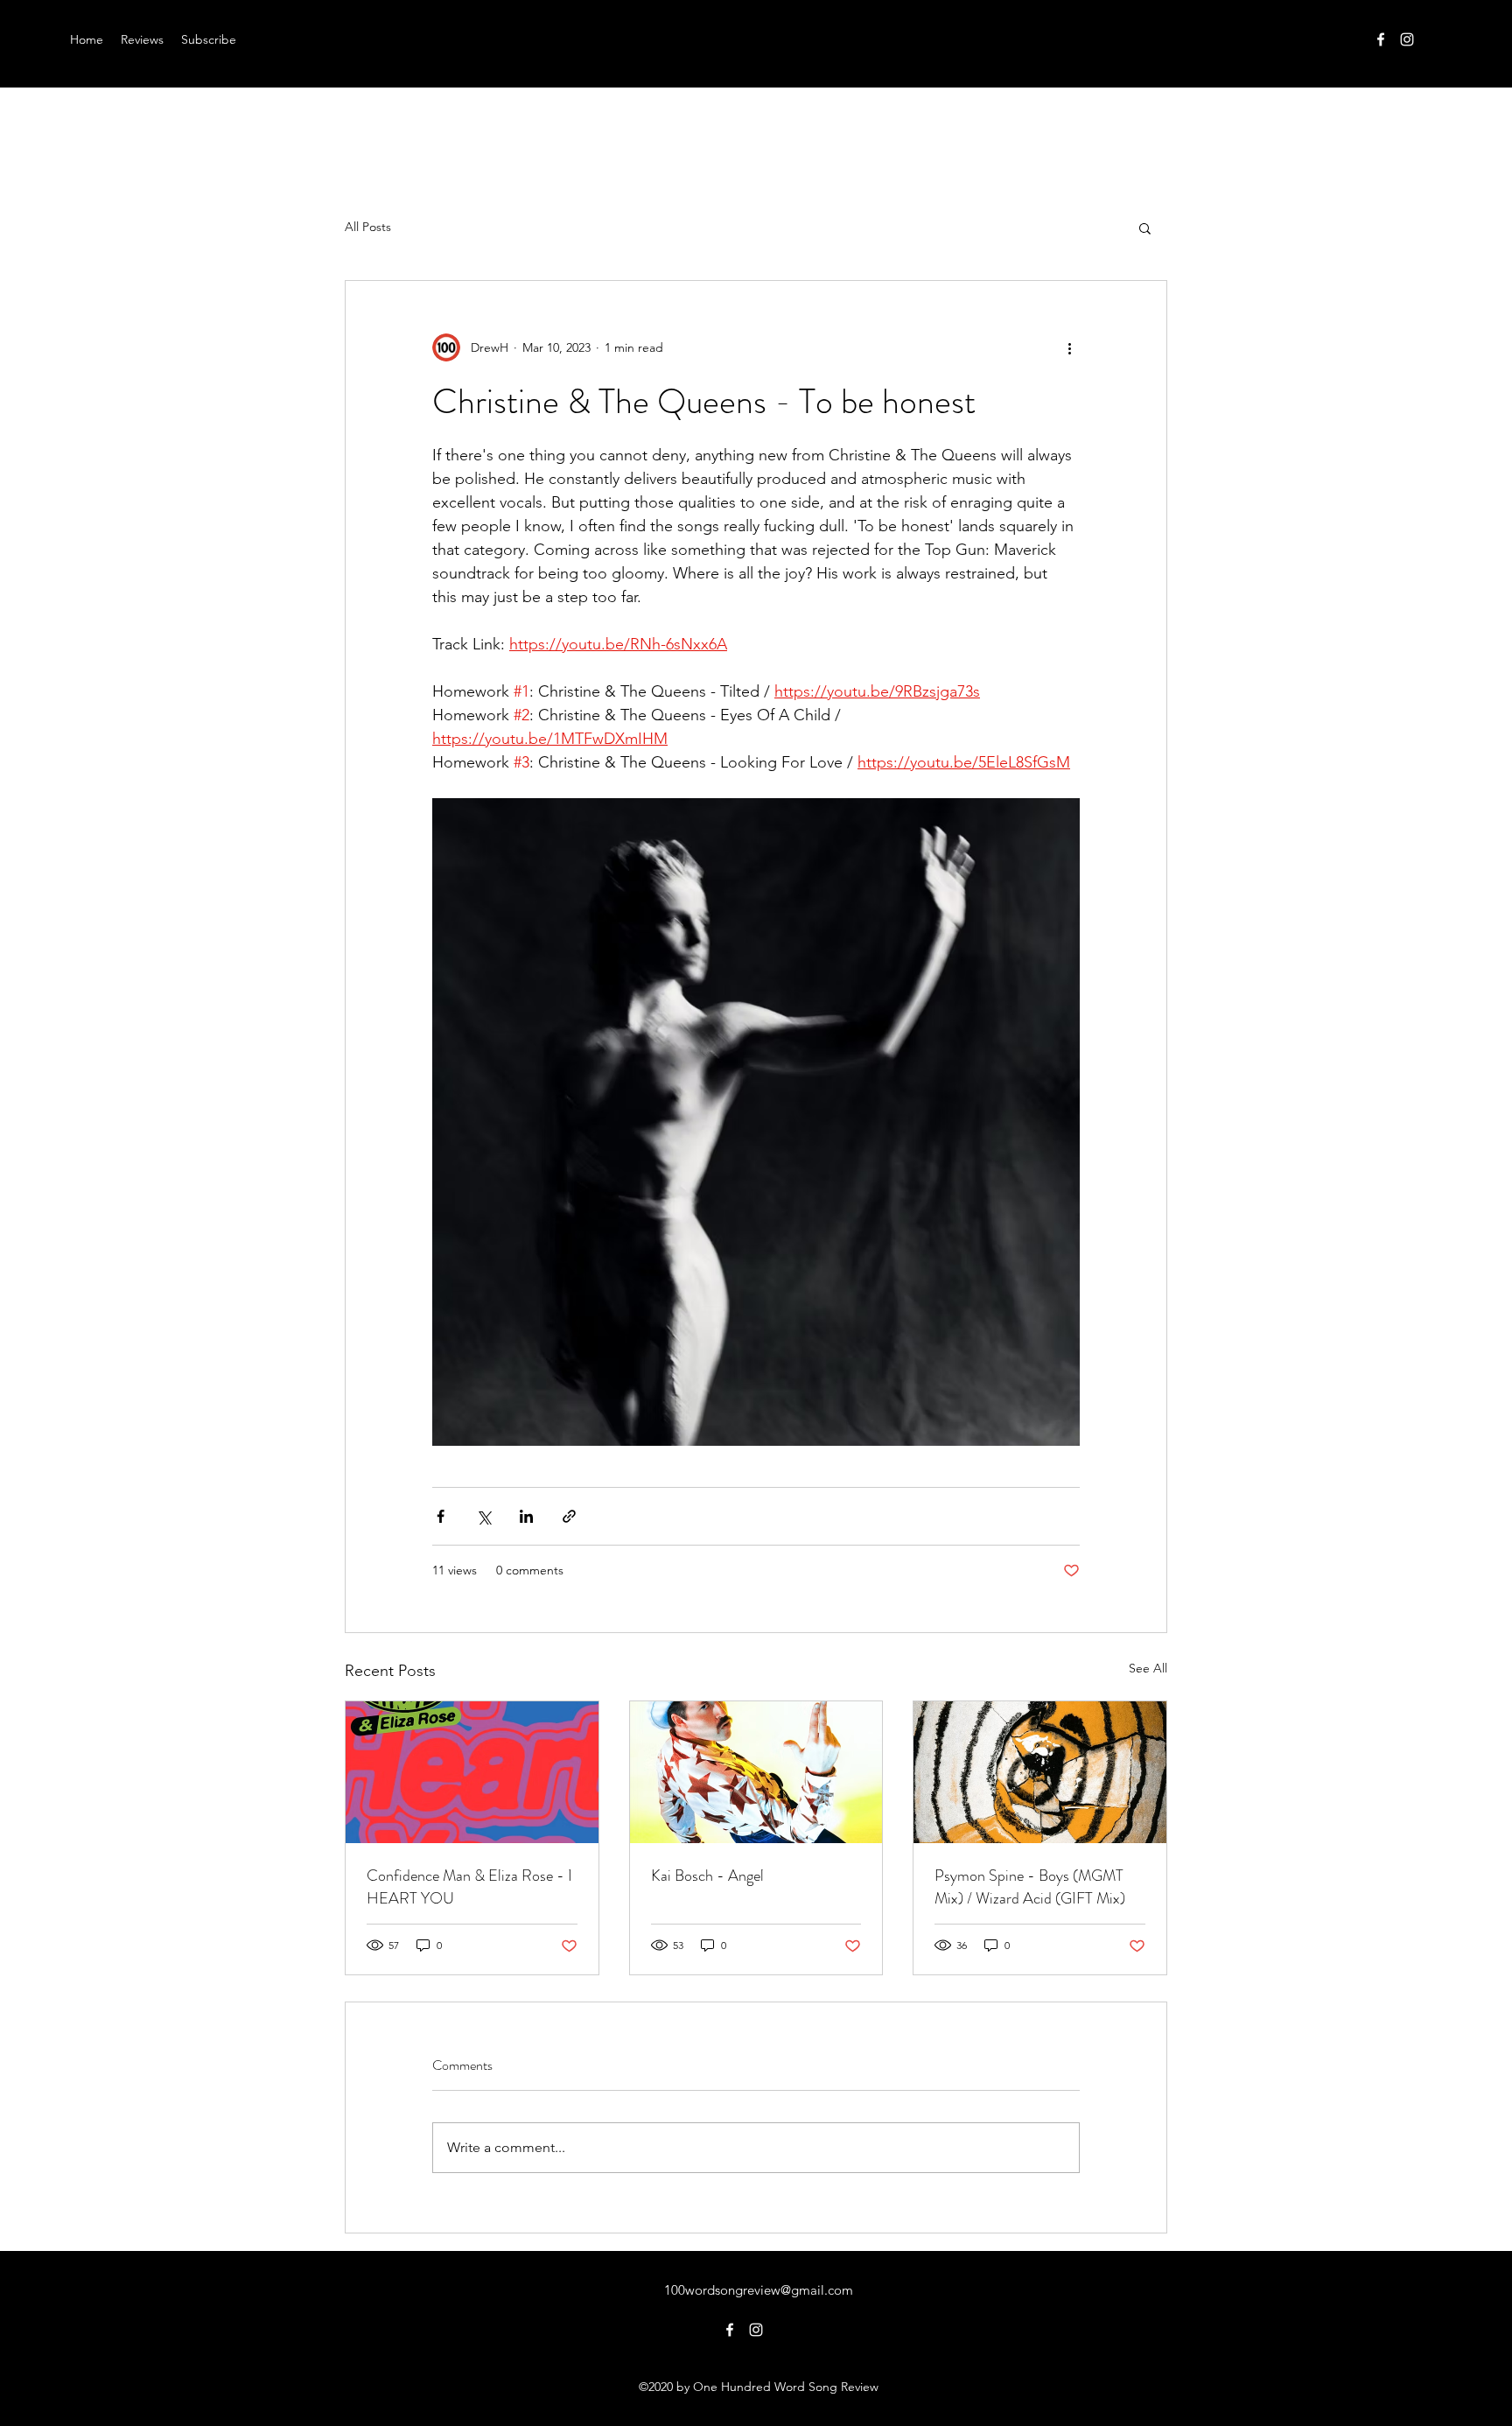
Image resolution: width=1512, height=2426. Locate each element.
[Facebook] (1381, 39)
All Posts (368, 227)
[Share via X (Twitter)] (483, 1516)
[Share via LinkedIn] (526, 1516)
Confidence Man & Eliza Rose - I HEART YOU (469, 1887)
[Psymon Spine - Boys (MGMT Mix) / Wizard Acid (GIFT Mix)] (1040, 1772)
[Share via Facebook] (441, 1516)
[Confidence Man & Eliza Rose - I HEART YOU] (472, 1772)
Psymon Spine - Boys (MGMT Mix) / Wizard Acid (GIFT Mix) (1030, 1887)
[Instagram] (1407, 39)
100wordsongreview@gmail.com (759, 2290)
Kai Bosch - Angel (707, 1876)
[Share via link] (569, 1516)
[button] (1145, 228)
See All (1148, 1668)
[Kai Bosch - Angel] (756, 1772)
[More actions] (1069, 347)
